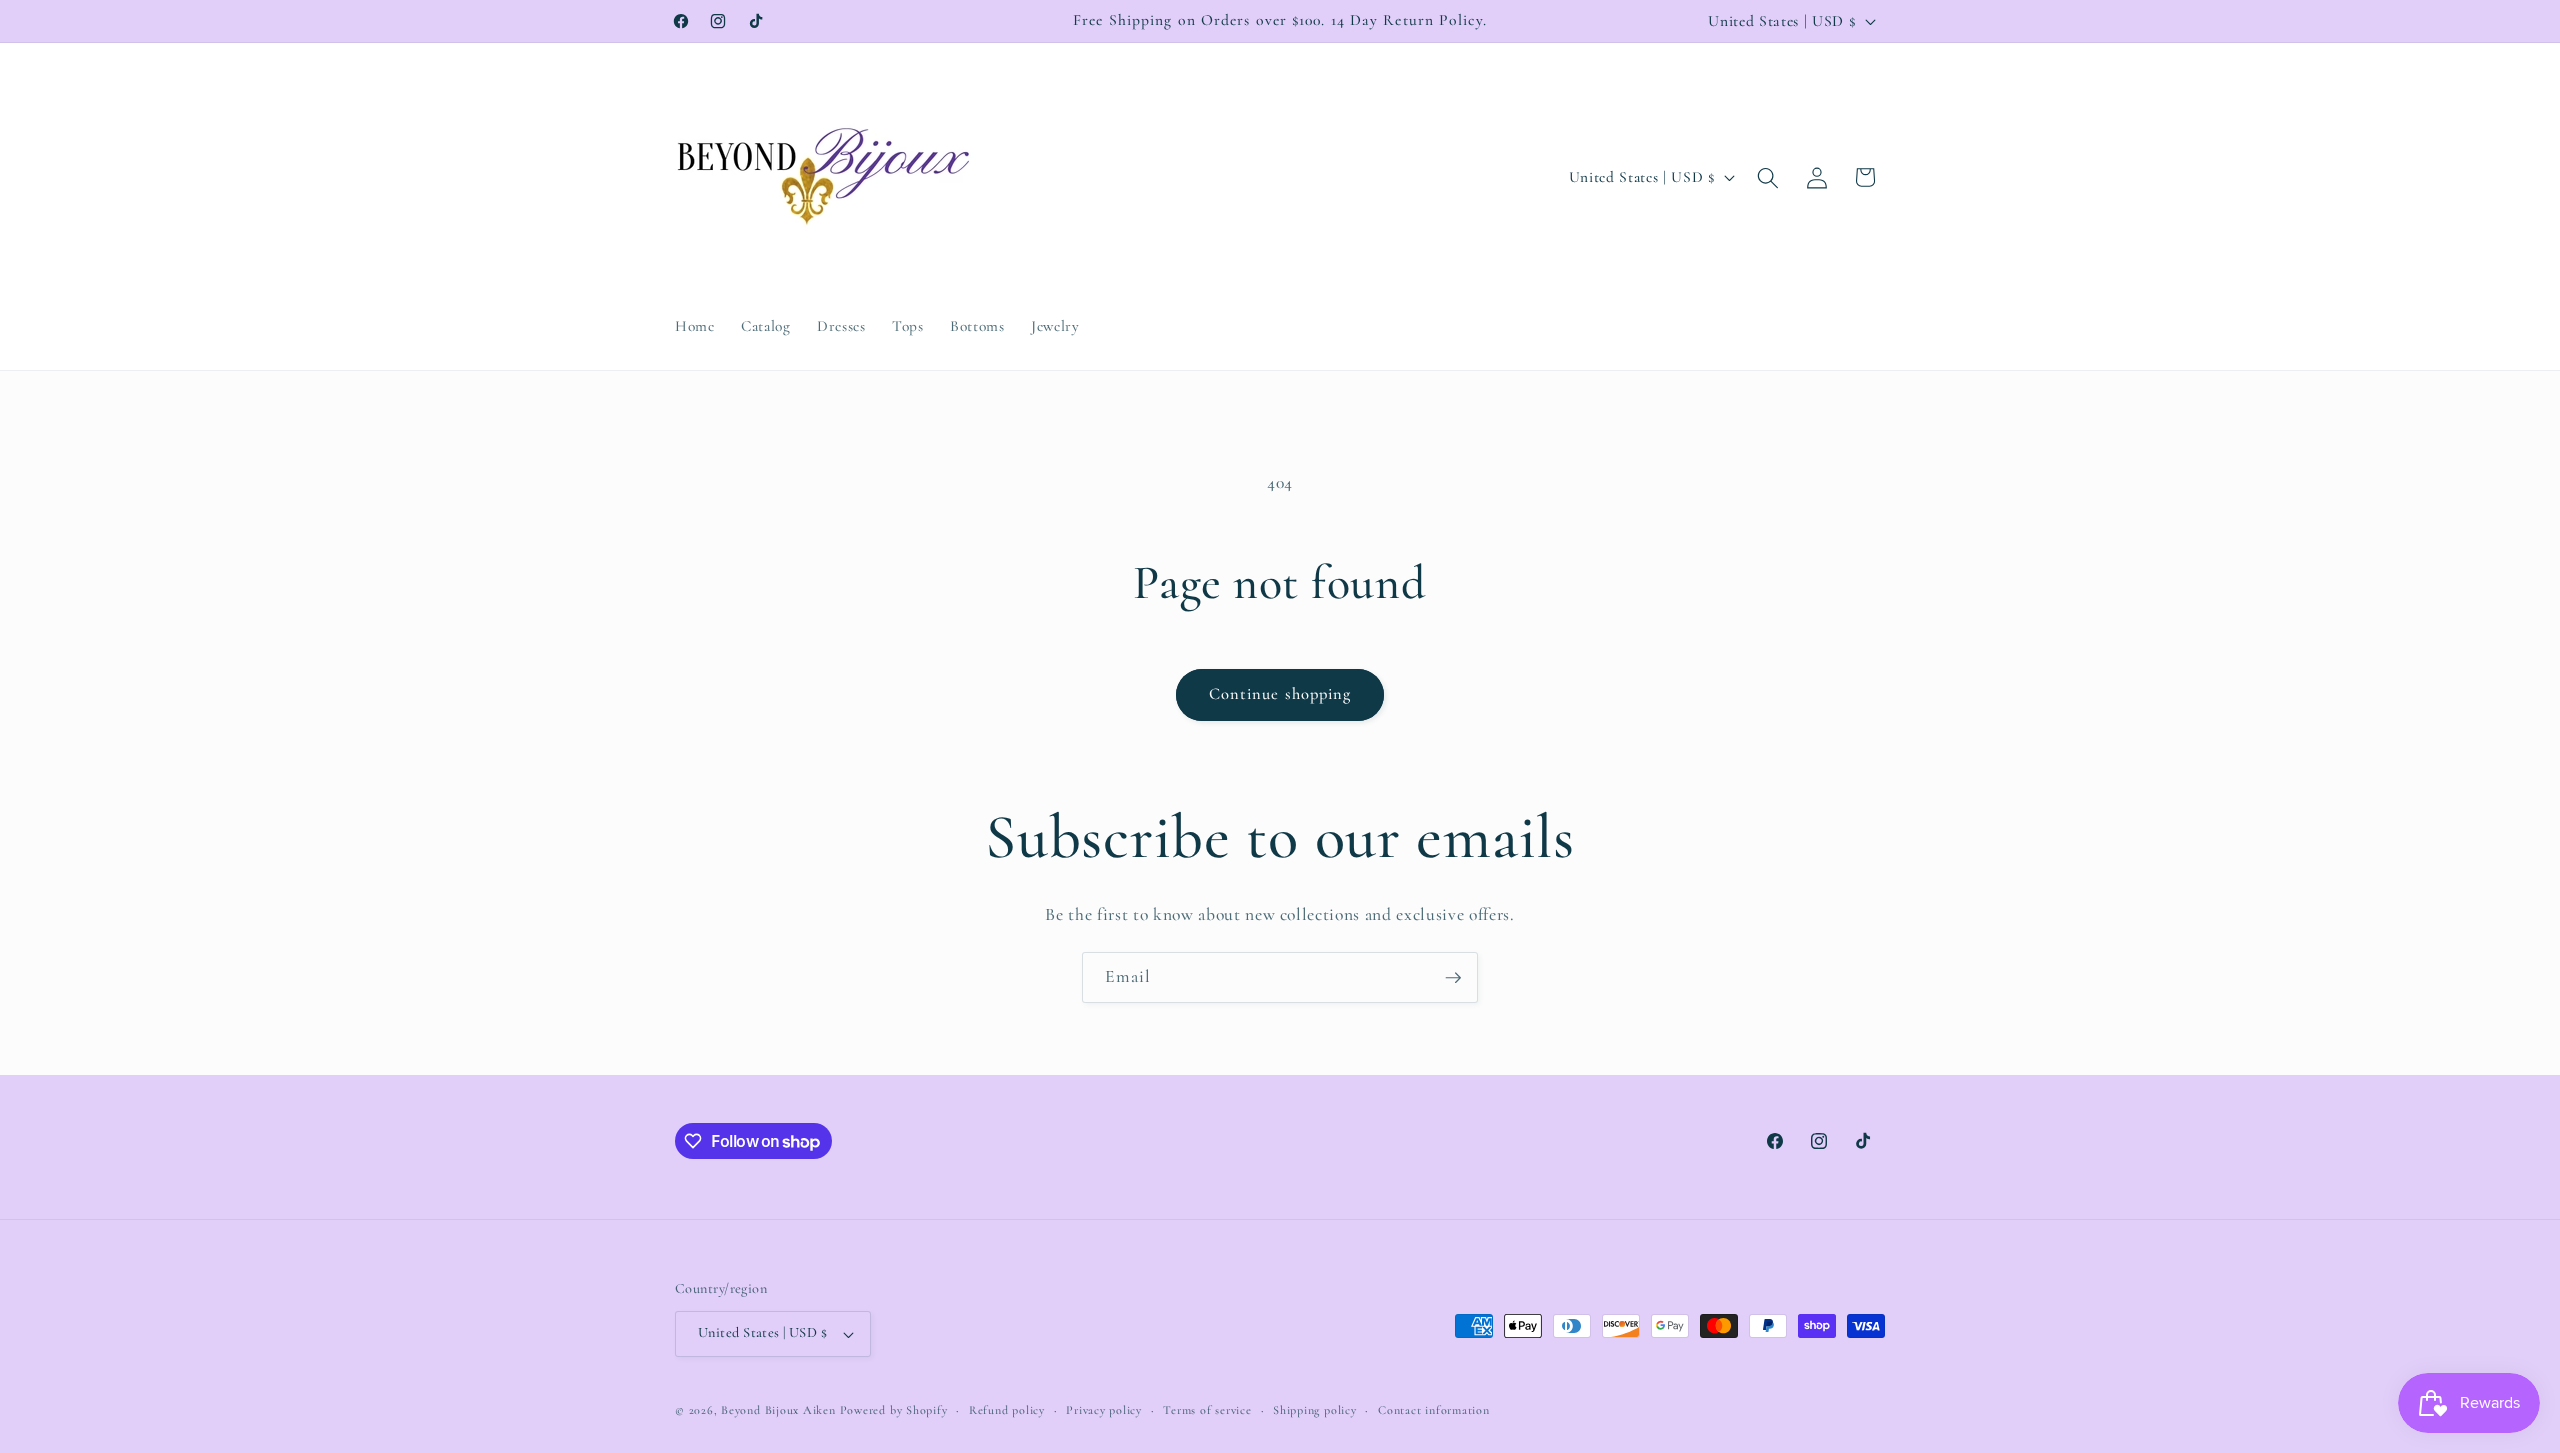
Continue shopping (1280, 694)
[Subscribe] (1453, 978)
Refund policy (1007, 1410)
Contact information (1434, 1410)
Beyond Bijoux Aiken (778, 1410)
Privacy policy (1104, 1410)
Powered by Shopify (894, 1410)
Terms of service (1207, 1410)
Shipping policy (1315, 1410)
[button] (1768, 177)
